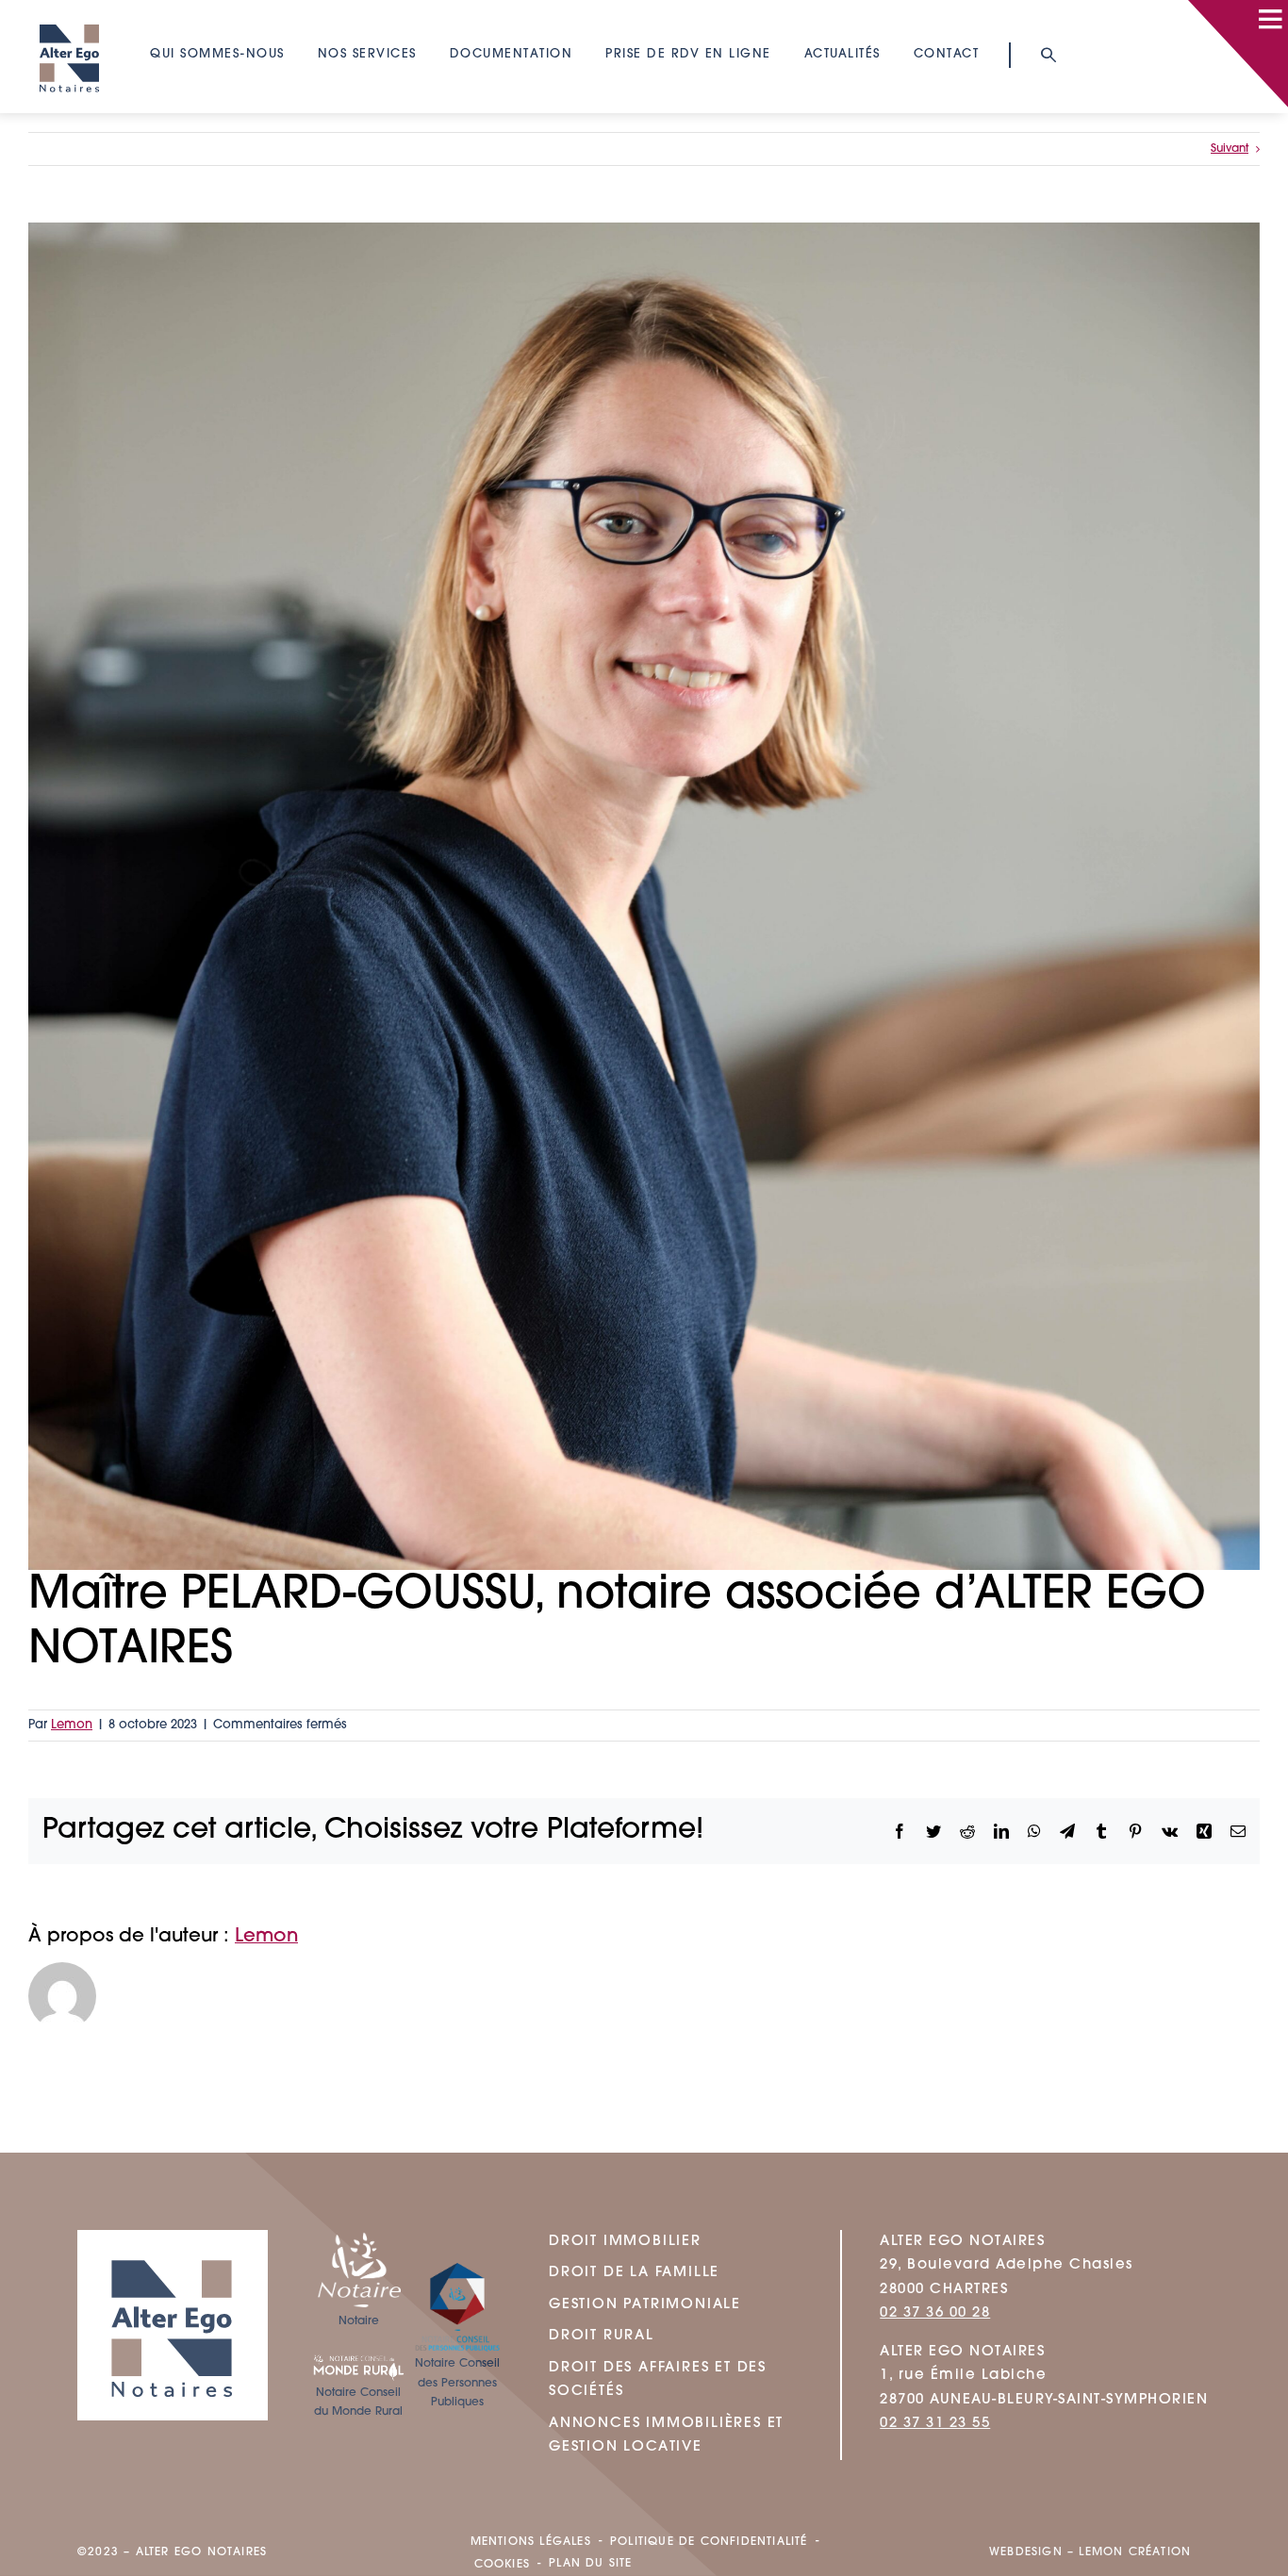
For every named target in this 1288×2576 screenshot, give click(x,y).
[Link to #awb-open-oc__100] (1270, 19)
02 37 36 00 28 (935, 2313)
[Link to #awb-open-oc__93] (1047, 55)
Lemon (72, 1725)
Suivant (1230, 149)
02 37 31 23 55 (935, 2424)
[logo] (70, 15)
